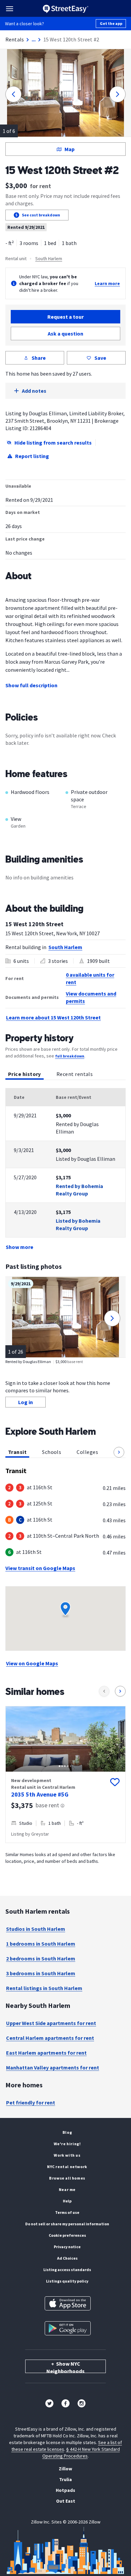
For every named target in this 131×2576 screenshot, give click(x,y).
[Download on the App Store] (68, 2303)
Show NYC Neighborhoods (65, 2367)
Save (100, 358)
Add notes (34, 391)
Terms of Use (67, 2212)
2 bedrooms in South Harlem (41, 1958)
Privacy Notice (67, 2247)
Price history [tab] (25, 1074)
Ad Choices (67, 2258)
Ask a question (65, 334)
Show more (19, 1247)
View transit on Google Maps (40, 1568)
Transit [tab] (17, 1452)
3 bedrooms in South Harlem (41, 1973)
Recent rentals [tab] (75, 1074)
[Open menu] (10, 9)
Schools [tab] (52, 1452)
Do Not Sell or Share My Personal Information (67, 2224)
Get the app (111, 23)
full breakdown (70, 1056)
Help (67, 2201)
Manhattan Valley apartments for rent (53, 2067)
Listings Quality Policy (67, 2281)
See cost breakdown (41, 215)
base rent (47, 1805)
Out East (66, 2501)
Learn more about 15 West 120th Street (53, 1017)
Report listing (32, 456)
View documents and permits (91, 997)
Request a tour (65, 317)
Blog (67, 2132)
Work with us (67, 2155)
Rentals (15, 39)
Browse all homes (67, 2178)
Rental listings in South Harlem (44, 1988)
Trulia (65, 2479)
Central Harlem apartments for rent (50, 2038)
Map (70, 149)
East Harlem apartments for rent (46, 2053)
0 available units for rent (90, 978)
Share (39, 358)
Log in (26, 1402)
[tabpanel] (65, 1170)
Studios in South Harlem (36, 1929)
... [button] (34, 39)
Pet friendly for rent (31, 2102)
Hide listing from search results (53, 443)
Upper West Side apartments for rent (51, 2023)
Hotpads (65, 2490)
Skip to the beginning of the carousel (65, 1850)
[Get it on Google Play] (68, 2328)
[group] (65, 1774)
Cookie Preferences (67, 2235)
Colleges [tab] (87, 1452)
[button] (119, 1452)
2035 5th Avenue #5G (40, 1794)
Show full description (31, 685)
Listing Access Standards (67, 2270)
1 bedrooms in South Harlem (41, 1944)
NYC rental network (67, 2167)
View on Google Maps (32, 1663)
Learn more (107, 283)
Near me (67, 2189)
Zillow (65, 2469)
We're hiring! (67, 2144)
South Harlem (49, 258)
